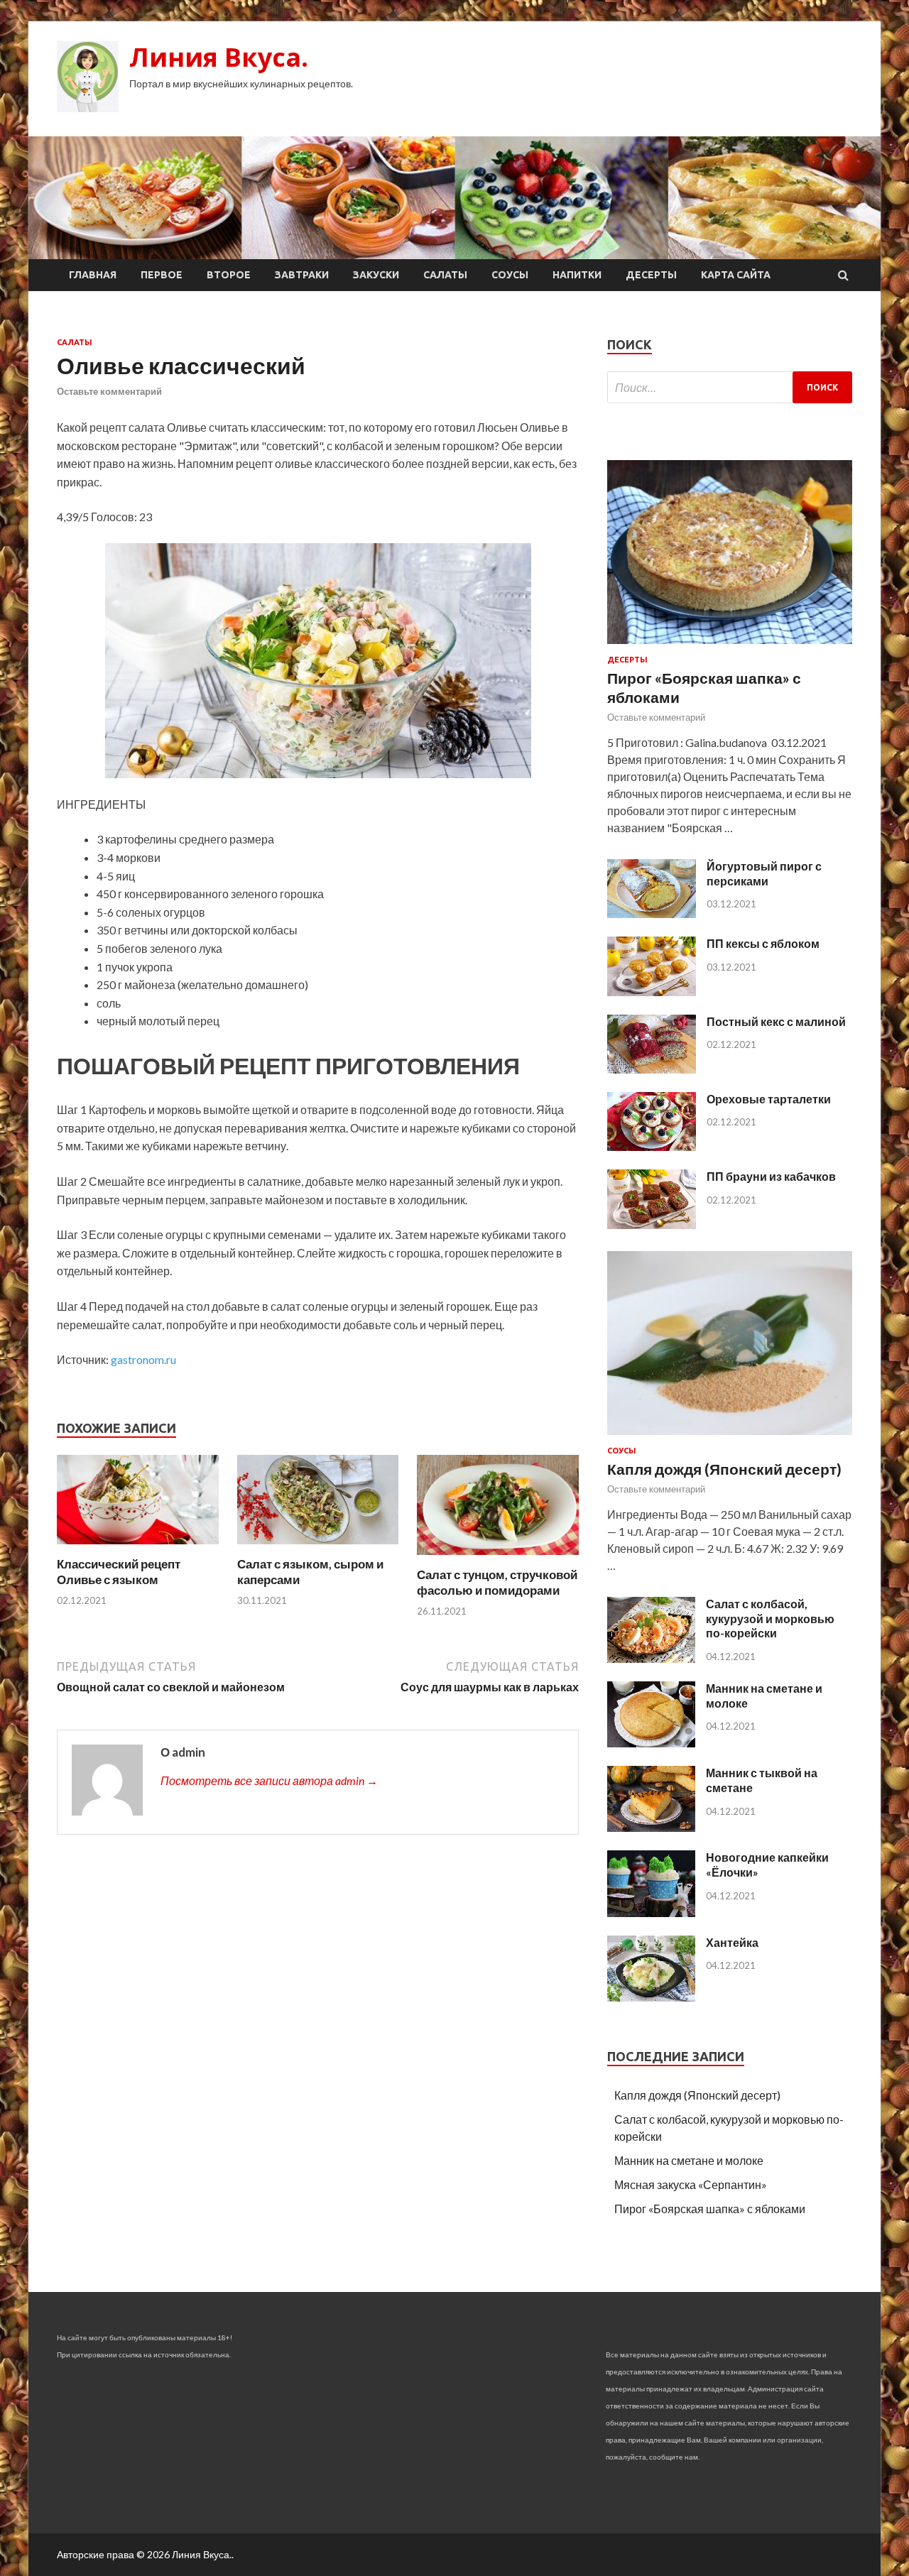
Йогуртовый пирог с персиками (764, 873)
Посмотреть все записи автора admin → (269, 1780)
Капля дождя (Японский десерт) (724, 1469)
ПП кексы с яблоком (763, 943)
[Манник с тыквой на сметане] (651, 1827)
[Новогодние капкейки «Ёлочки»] (651, 1912)
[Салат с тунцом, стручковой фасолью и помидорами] (498, 1558)
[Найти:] (730, 387)
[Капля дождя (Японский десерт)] (730, 1437)
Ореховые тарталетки (769, 1099)
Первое (162, 275)
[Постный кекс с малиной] (652, 1069)
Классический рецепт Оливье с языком (119, 1572)
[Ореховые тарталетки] (652, 1146)
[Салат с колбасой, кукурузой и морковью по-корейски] (651, 1658)
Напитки (577, 275)
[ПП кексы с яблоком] (652, 992)
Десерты (651, 275)
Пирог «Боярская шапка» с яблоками (710, 2209)
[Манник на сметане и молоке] (651, 1743)
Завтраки (302, 275)
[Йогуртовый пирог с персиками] (652, 913)
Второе (229, 275)
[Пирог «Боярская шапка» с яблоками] (730, 646)
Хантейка (732, 1942)
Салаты (445, 275)
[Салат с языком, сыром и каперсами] (318, 1548)
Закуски (376, 275)
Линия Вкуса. (219, 57)
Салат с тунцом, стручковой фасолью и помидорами (497, 1582)
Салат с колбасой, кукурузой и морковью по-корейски (770, 1619)
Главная (93, 275)
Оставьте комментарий (109, 391)
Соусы (510, 275)
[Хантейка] (651, 1997)
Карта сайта (736, 275)
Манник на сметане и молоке (689, 2160)
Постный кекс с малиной (776, 1021)
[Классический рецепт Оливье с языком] (138, 1548)
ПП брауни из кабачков (771, 1176)
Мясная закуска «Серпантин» (691, 2184)
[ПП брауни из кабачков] (652, 1224)
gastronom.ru (143, 1359)
